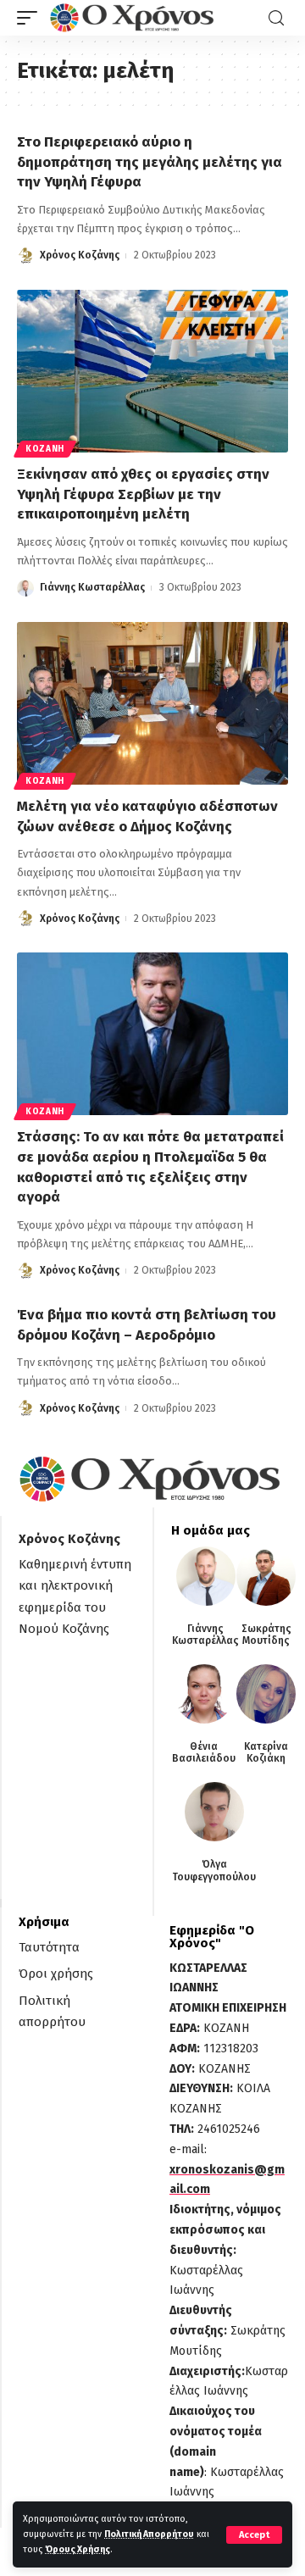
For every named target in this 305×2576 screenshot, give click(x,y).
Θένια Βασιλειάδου (204, 1752)
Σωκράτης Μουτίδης (266, 1635)
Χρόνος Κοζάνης (80, 255)
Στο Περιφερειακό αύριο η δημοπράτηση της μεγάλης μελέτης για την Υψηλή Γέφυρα (150, 162)
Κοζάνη (45, 449)
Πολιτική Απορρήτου (149, 2534)
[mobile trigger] (31, 18)
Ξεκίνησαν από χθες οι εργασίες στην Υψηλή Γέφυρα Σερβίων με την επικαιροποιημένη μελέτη (143, 494)
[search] (276, 18)
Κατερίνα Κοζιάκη (266, 1752)
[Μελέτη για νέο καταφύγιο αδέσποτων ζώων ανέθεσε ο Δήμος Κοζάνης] (152, 703)
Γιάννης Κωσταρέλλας (92, 587)
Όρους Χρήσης (78, 2549)
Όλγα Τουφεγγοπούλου (214, 1870)
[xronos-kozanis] (134, 18)
